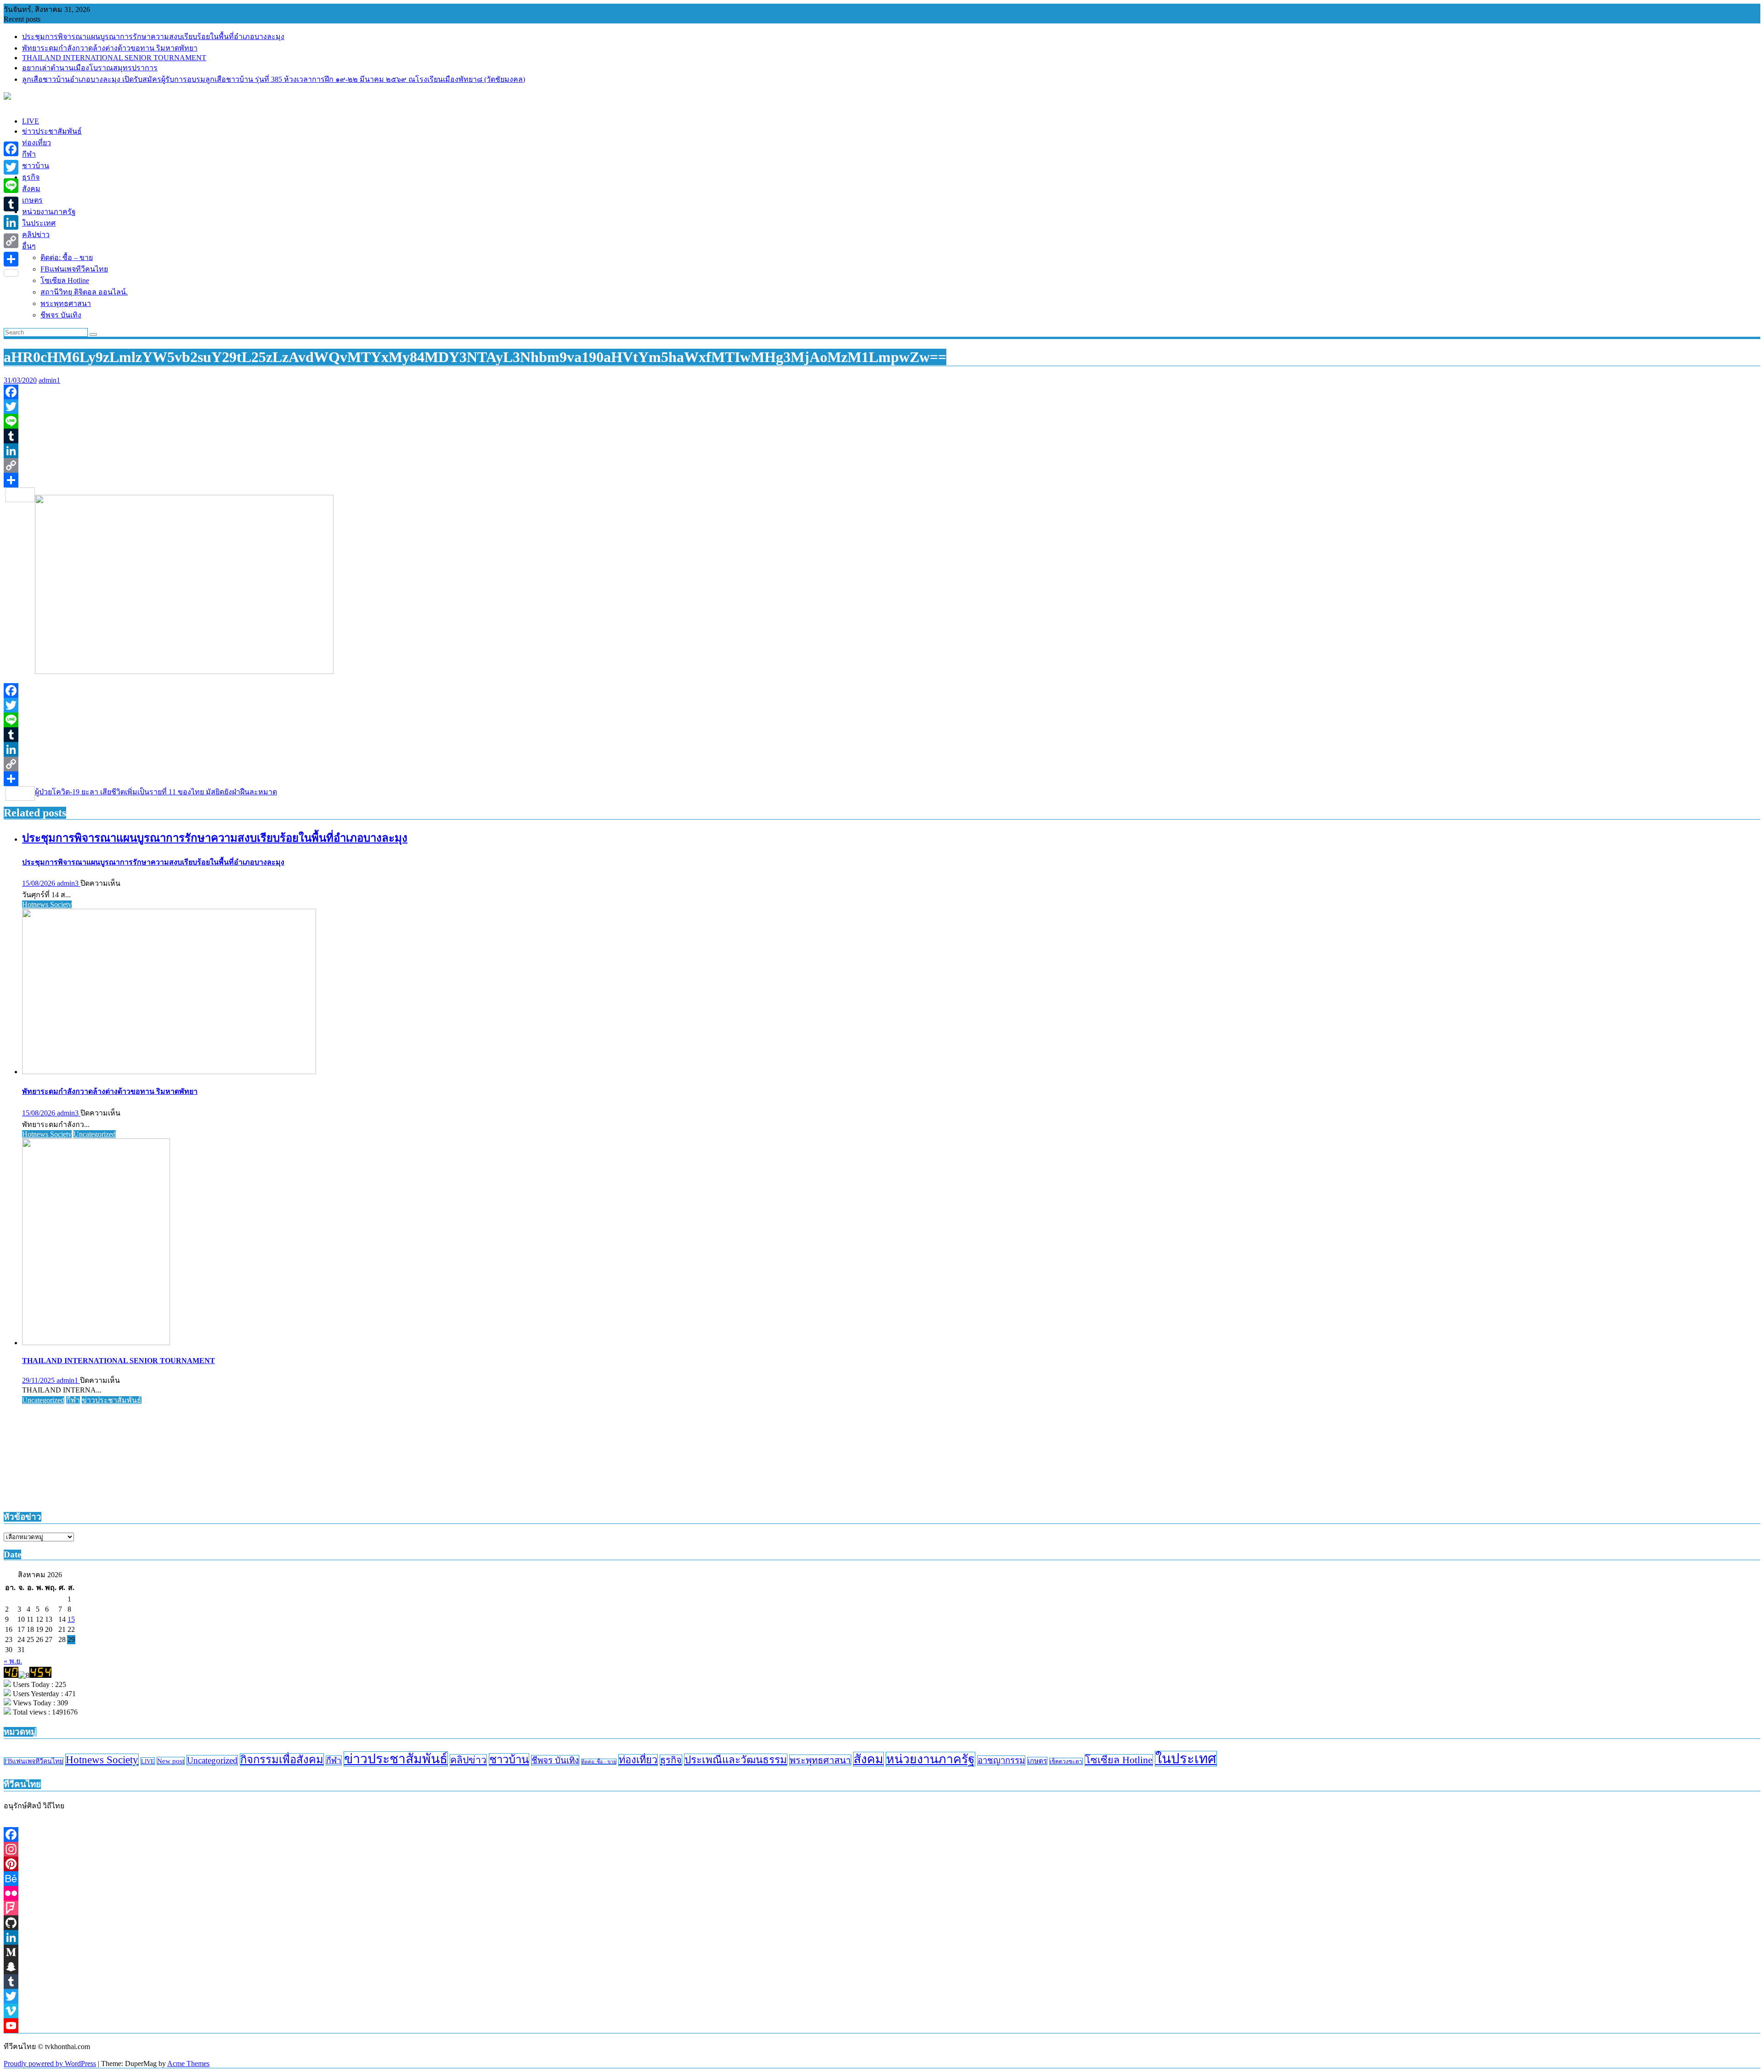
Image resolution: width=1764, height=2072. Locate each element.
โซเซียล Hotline (1119, 1760)
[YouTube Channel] (882, 2026)
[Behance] (882, 1879)
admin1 (49, 380)
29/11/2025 (39, 1380)
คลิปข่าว (468, 1760)
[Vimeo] (882, 2011)
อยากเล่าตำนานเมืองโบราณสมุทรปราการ (90, 68)
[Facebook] (882, 392)
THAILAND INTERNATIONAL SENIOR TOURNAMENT (114, 58)
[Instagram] (882, 1849)
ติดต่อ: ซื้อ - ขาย (599, 1762)
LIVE (148, 1761)
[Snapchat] (882, 1967)
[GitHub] (882, 1923)
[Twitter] (882, 407)
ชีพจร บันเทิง (555, 1760)
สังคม (868, 1759)
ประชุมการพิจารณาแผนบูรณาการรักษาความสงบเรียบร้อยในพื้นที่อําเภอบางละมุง (153, 37)
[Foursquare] (882, 1908)
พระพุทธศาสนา (820, 1760)
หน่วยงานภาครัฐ (930, 1759)
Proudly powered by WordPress (50, 2064)
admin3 (69, 883)
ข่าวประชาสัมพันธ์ (112, 1400)
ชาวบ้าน (509, 1760)
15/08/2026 (40, 883)
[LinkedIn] (882, 451)
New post (171, 1761)
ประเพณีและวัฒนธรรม (736, 1760)
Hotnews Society (47, 904)
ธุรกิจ (671, 1760)
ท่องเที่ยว (638, 1760)
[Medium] (882, 1952)
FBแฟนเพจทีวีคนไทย (34, 1761)
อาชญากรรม (1001, 1761)
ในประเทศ (1186, 1759)
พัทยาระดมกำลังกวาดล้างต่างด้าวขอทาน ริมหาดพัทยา (110, 48)
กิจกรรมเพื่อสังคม (282, 1760)
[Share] (882, 480)
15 (71, 1619)
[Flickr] (882, 1893)
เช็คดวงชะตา (1066, 1761)
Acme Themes (188, 2064)
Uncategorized (95, 1134)
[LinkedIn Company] (882, 1937)
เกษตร (1037, 1761)
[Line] (882, 421)
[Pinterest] (882, 1864)
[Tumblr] (882, 436)
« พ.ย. (13, 1661)
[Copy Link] (882, 465)
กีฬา (73, 1400)
